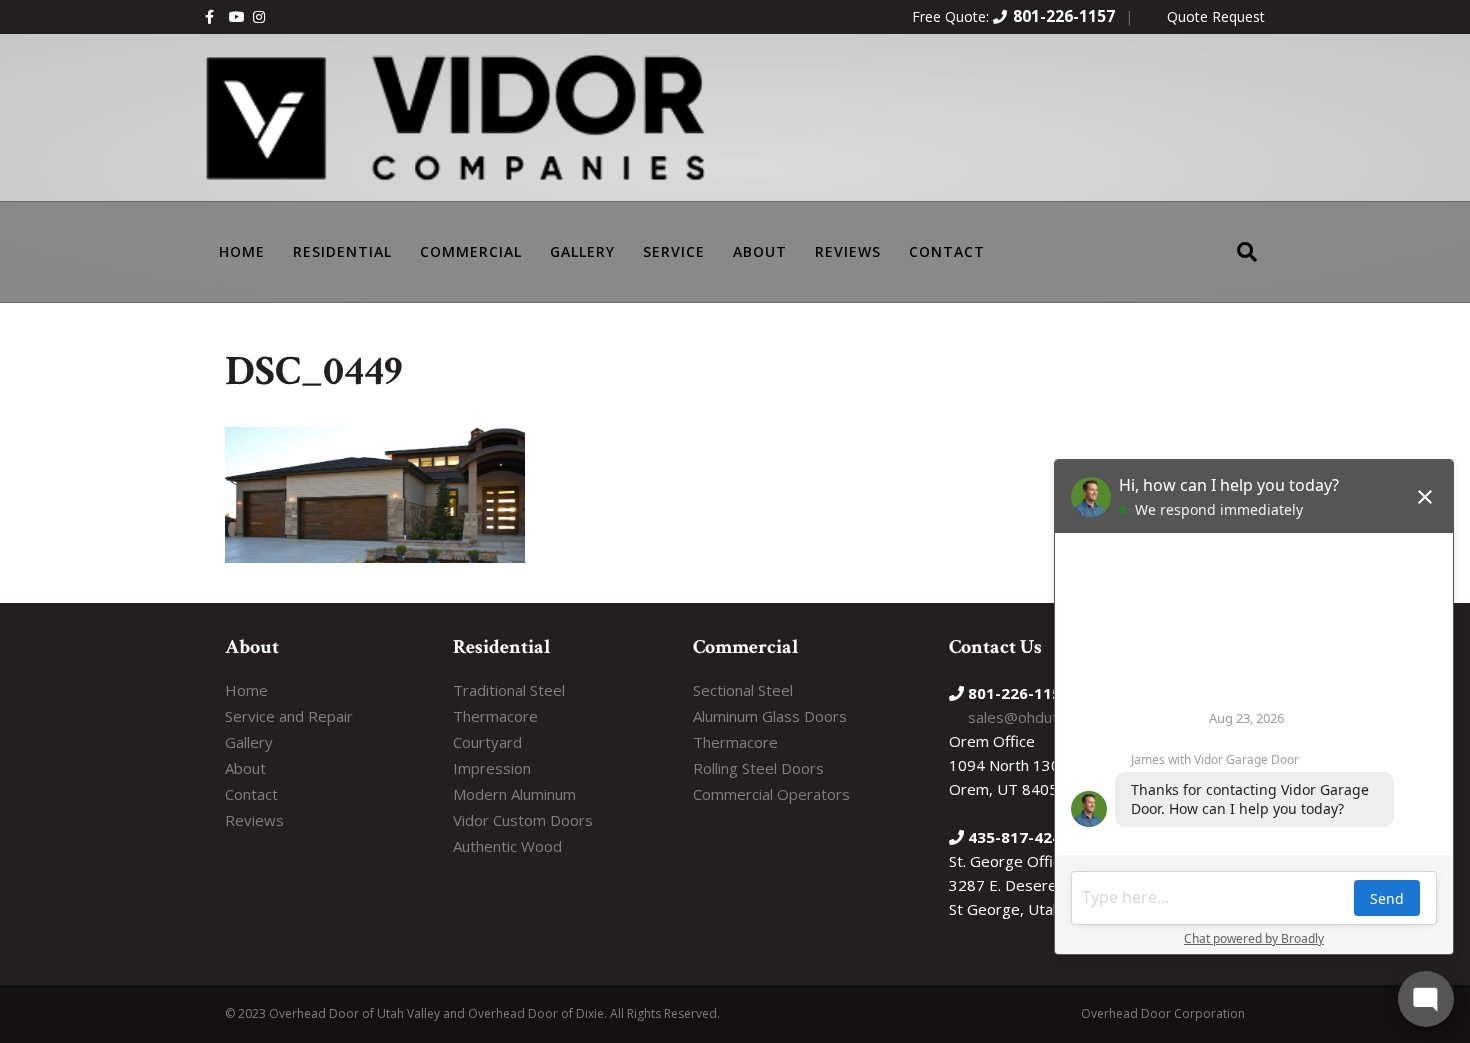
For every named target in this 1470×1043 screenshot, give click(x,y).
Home (246, 690)
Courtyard (487, 742)
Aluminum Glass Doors (770, 716)
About (760, 251)
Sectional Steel (743, 690)
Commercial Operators (771, 794)
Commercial (471, 251)
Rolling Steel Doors (758, 768)
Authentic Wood (507, 846)
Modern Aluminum (514, 794)
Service (674, 251)
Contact (947, 251)
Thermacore (495, 716)
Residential (342, 251)
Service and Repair (289, 716)
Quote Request (1216, 16)
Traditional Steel (509, 690)
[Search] (1247, 238)
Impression (492, 768)
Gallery (582, 251)
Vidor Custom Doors (523, 820)
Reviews (848, 251)
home (242, 251)
